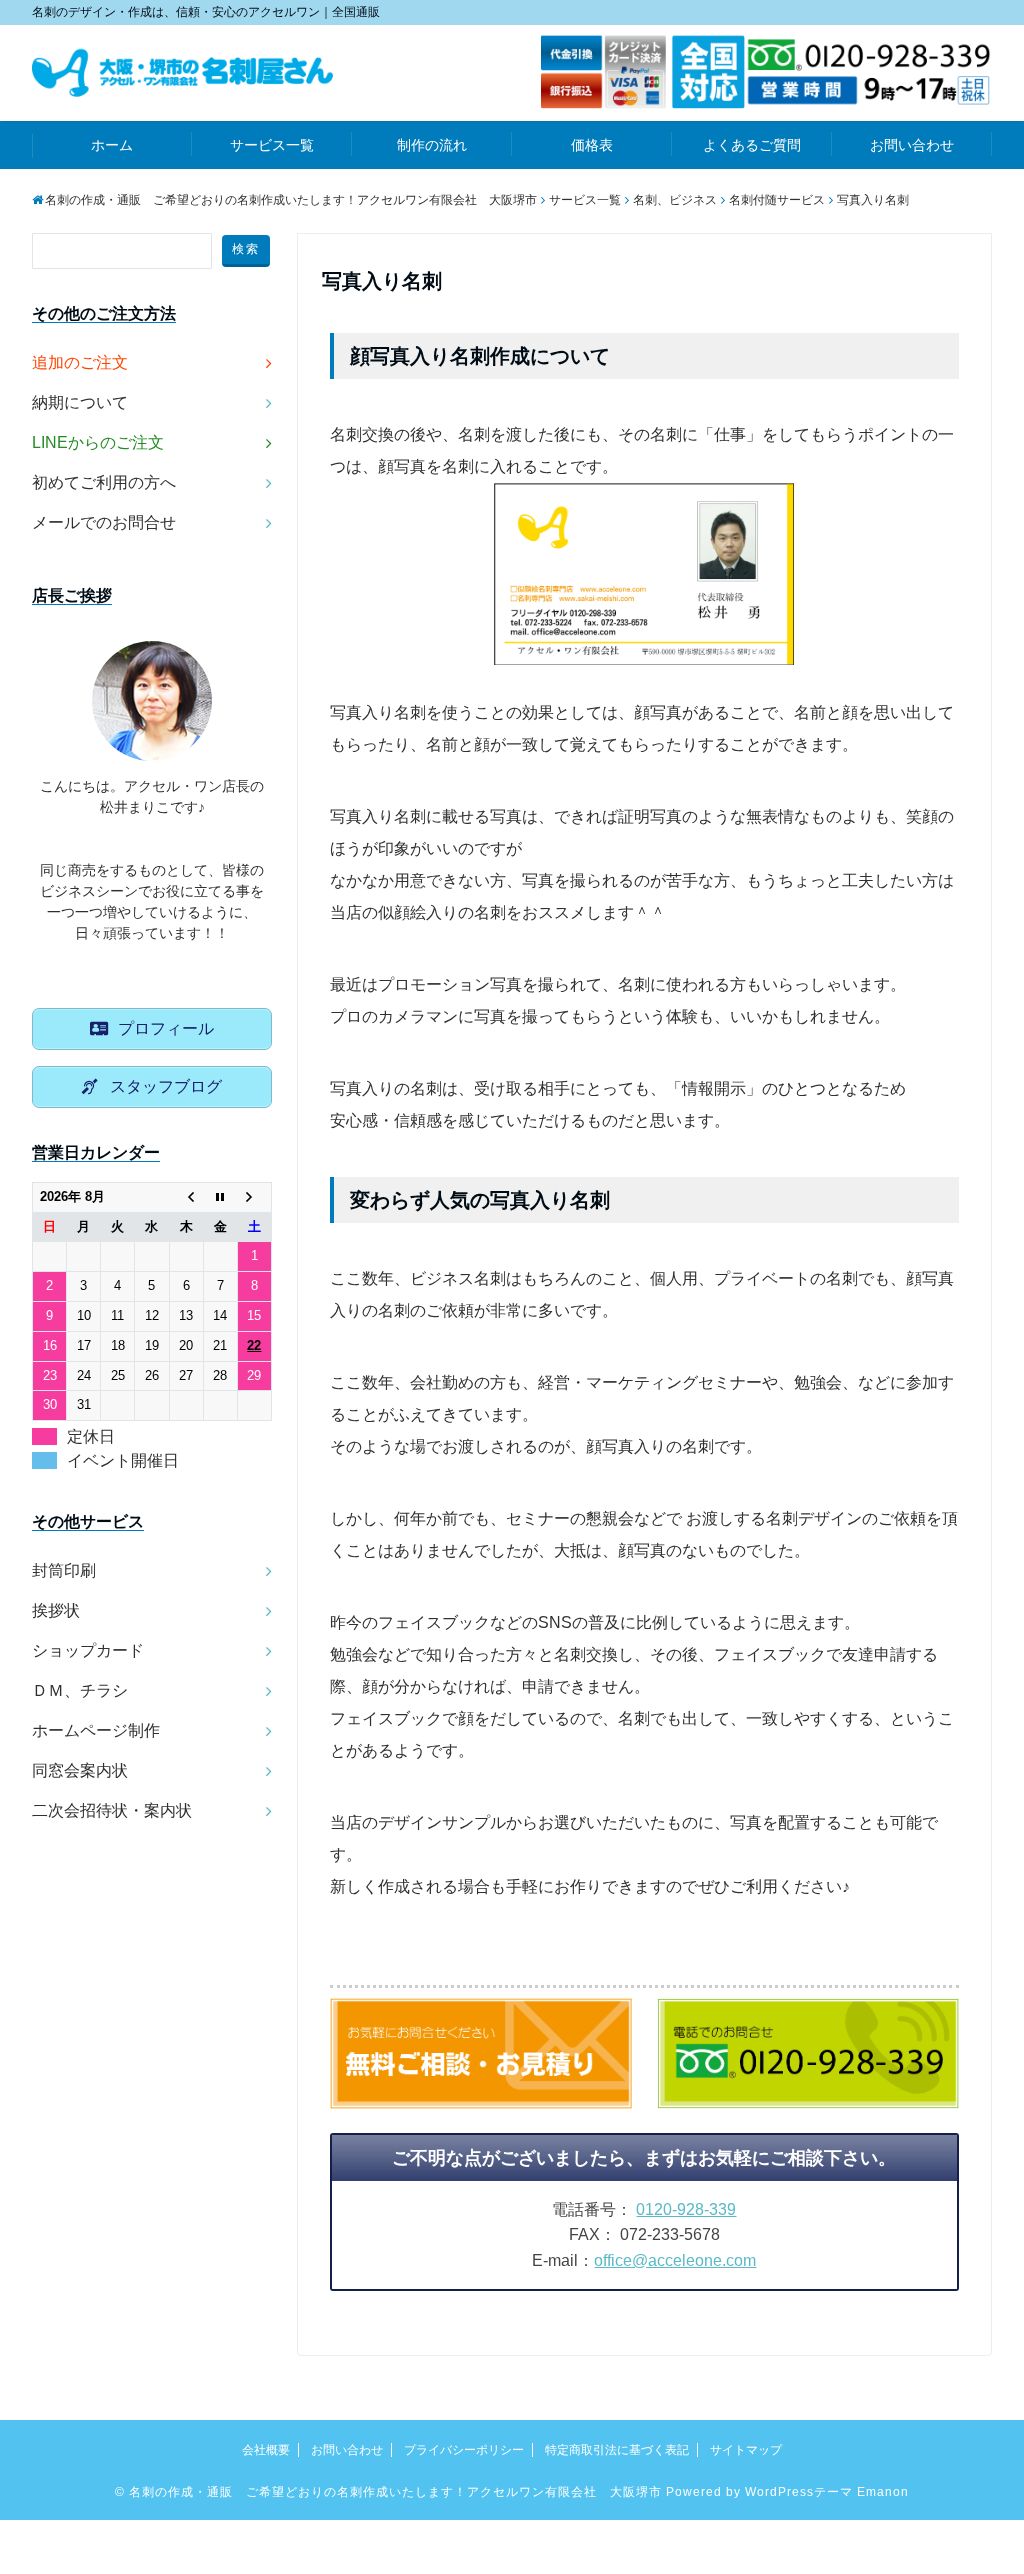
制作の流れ (432, 145)
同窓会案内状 (80, 1770)
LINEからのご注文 (98, 442)
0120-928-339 (686, 2209)
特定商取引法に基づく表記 (617, 2450)
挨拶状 (56, 1610)
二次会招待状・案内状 (112, 1810)
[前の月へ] (186, 1197)
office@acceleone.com (675, 2260)
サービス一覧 (272, 145)
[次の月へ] (254, 1197)
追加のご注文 (80, 362)
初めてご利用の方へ (104, 482)
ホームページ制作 (96, 1730)
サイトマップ (746, 2450)
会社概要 (266, 2450)
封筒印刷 (64, 1570)
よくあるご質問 (752, 145)
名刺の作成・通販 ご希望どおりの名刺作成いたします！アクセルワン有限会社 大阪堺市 (395, 2492)
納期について (80, 402)
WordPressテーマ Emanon (827, 2492)
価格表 (592, 145)
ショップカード (88, 1650)
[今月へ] (220, 1197)
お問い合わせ (912, 145)
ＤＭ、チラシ (80, 1690)
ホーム (112, 145)
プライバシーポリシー (464, 2450)
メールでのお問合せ (104, 522)
